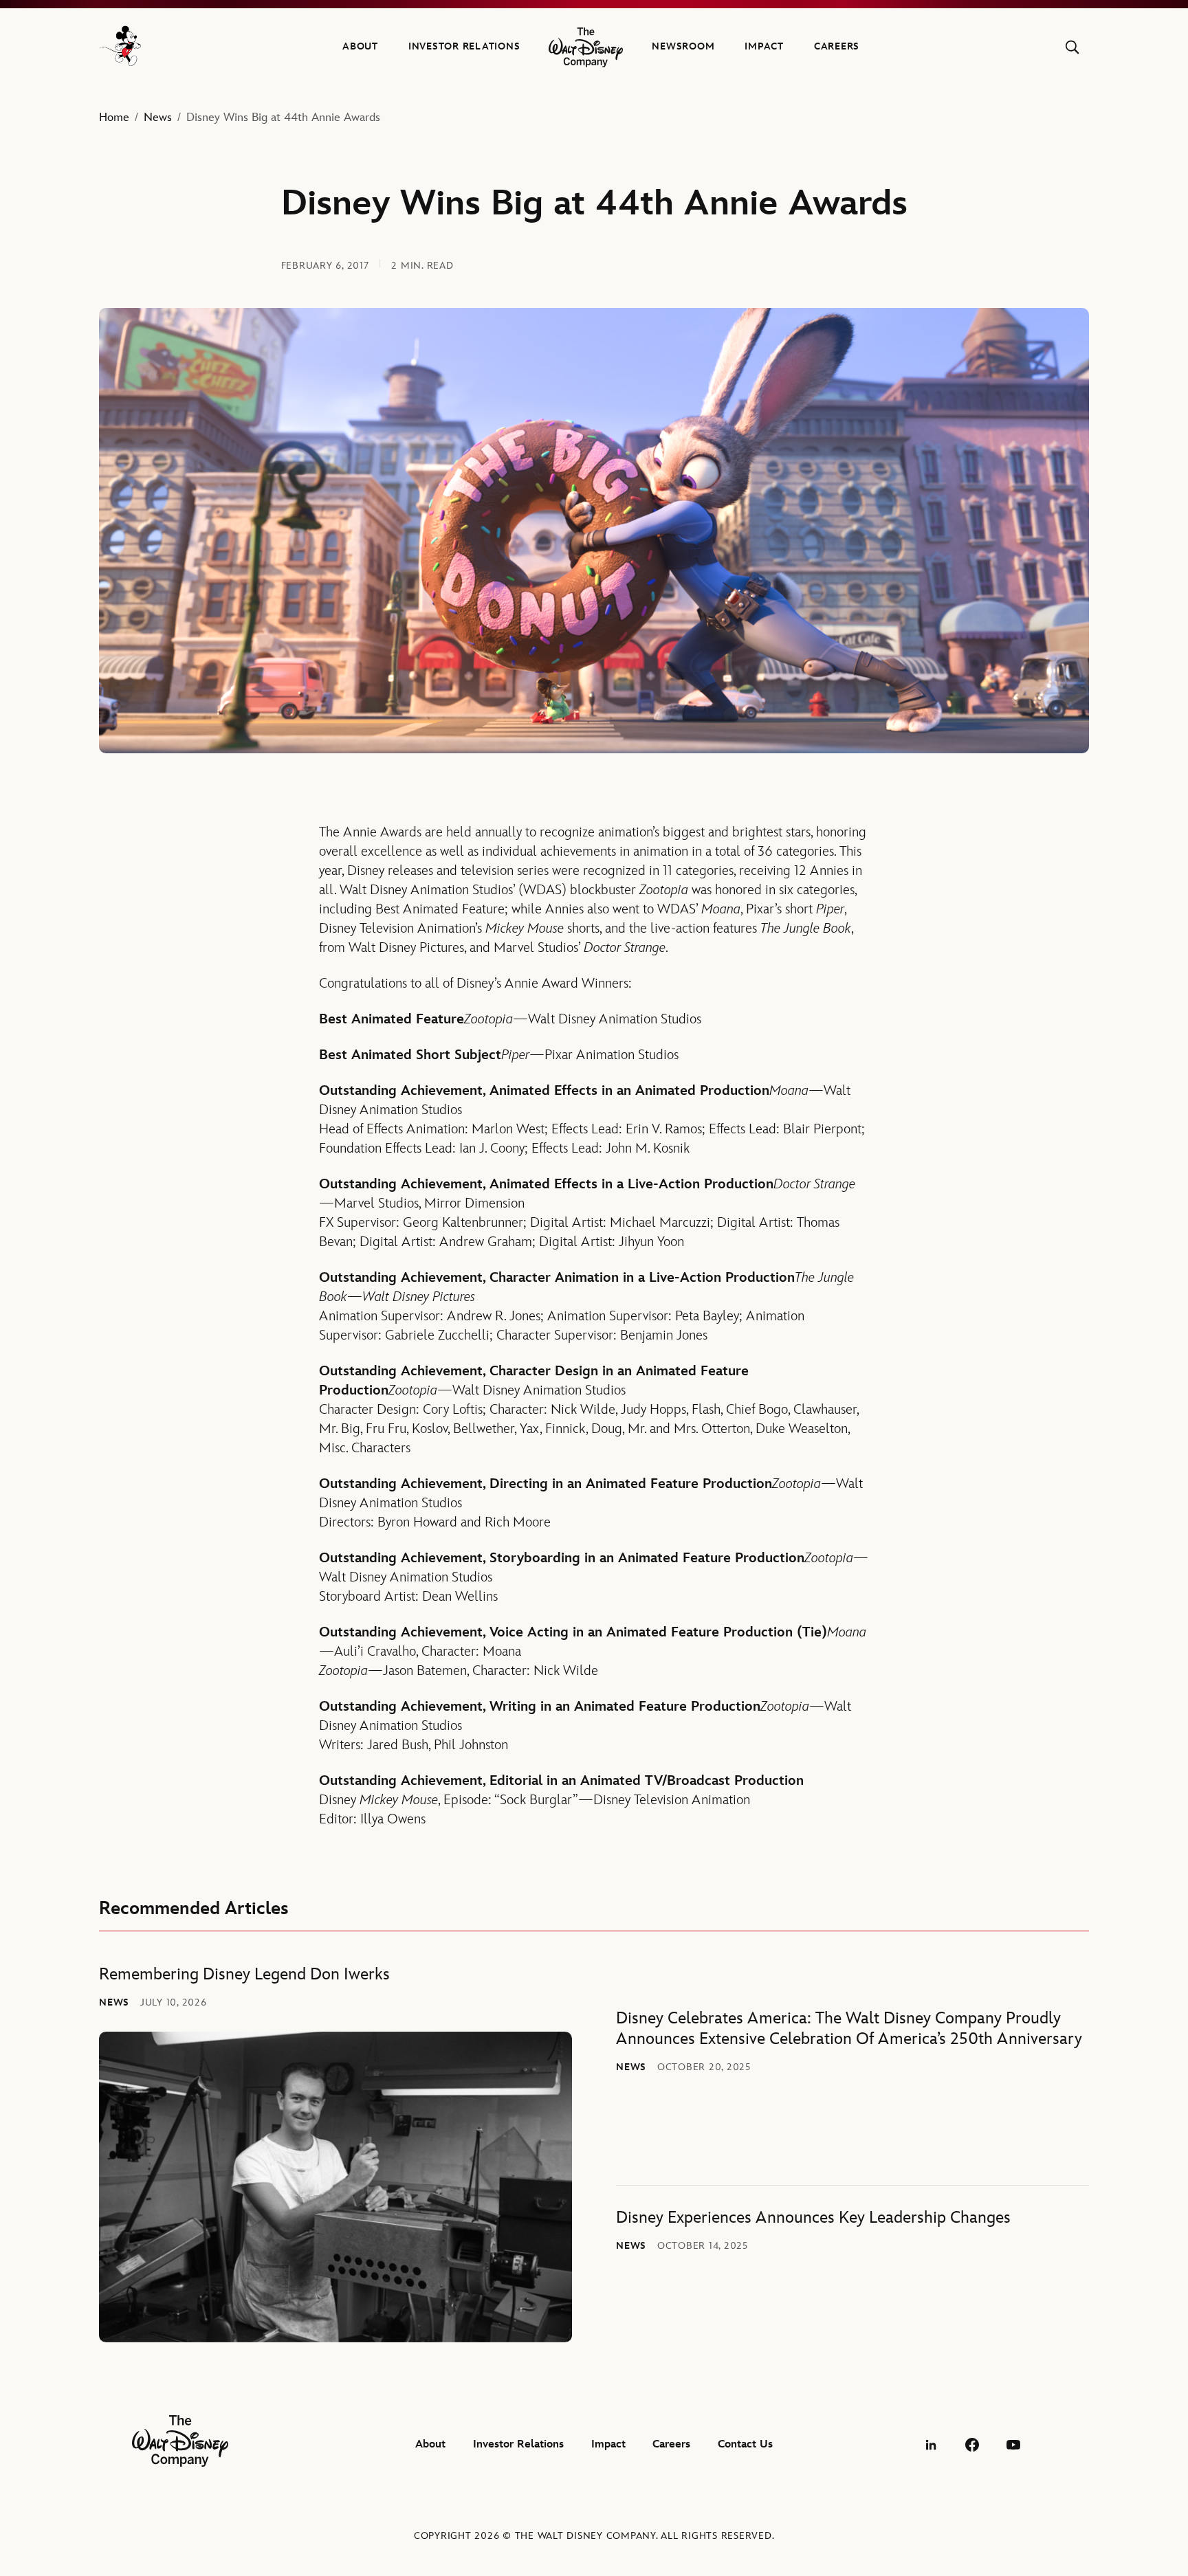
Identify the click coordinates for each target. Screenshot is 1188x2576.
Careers (837, 46)
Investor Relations (464, 46)
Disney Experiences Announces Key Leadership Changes (813, 2218)
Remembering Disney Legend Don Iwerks (244, 1974)
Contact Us (745, 2444)
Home (114, 118)
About (360, 46)
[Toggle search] (1072, 47)
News (158, 118)
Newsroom (683, 46)
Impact (764, 46)
